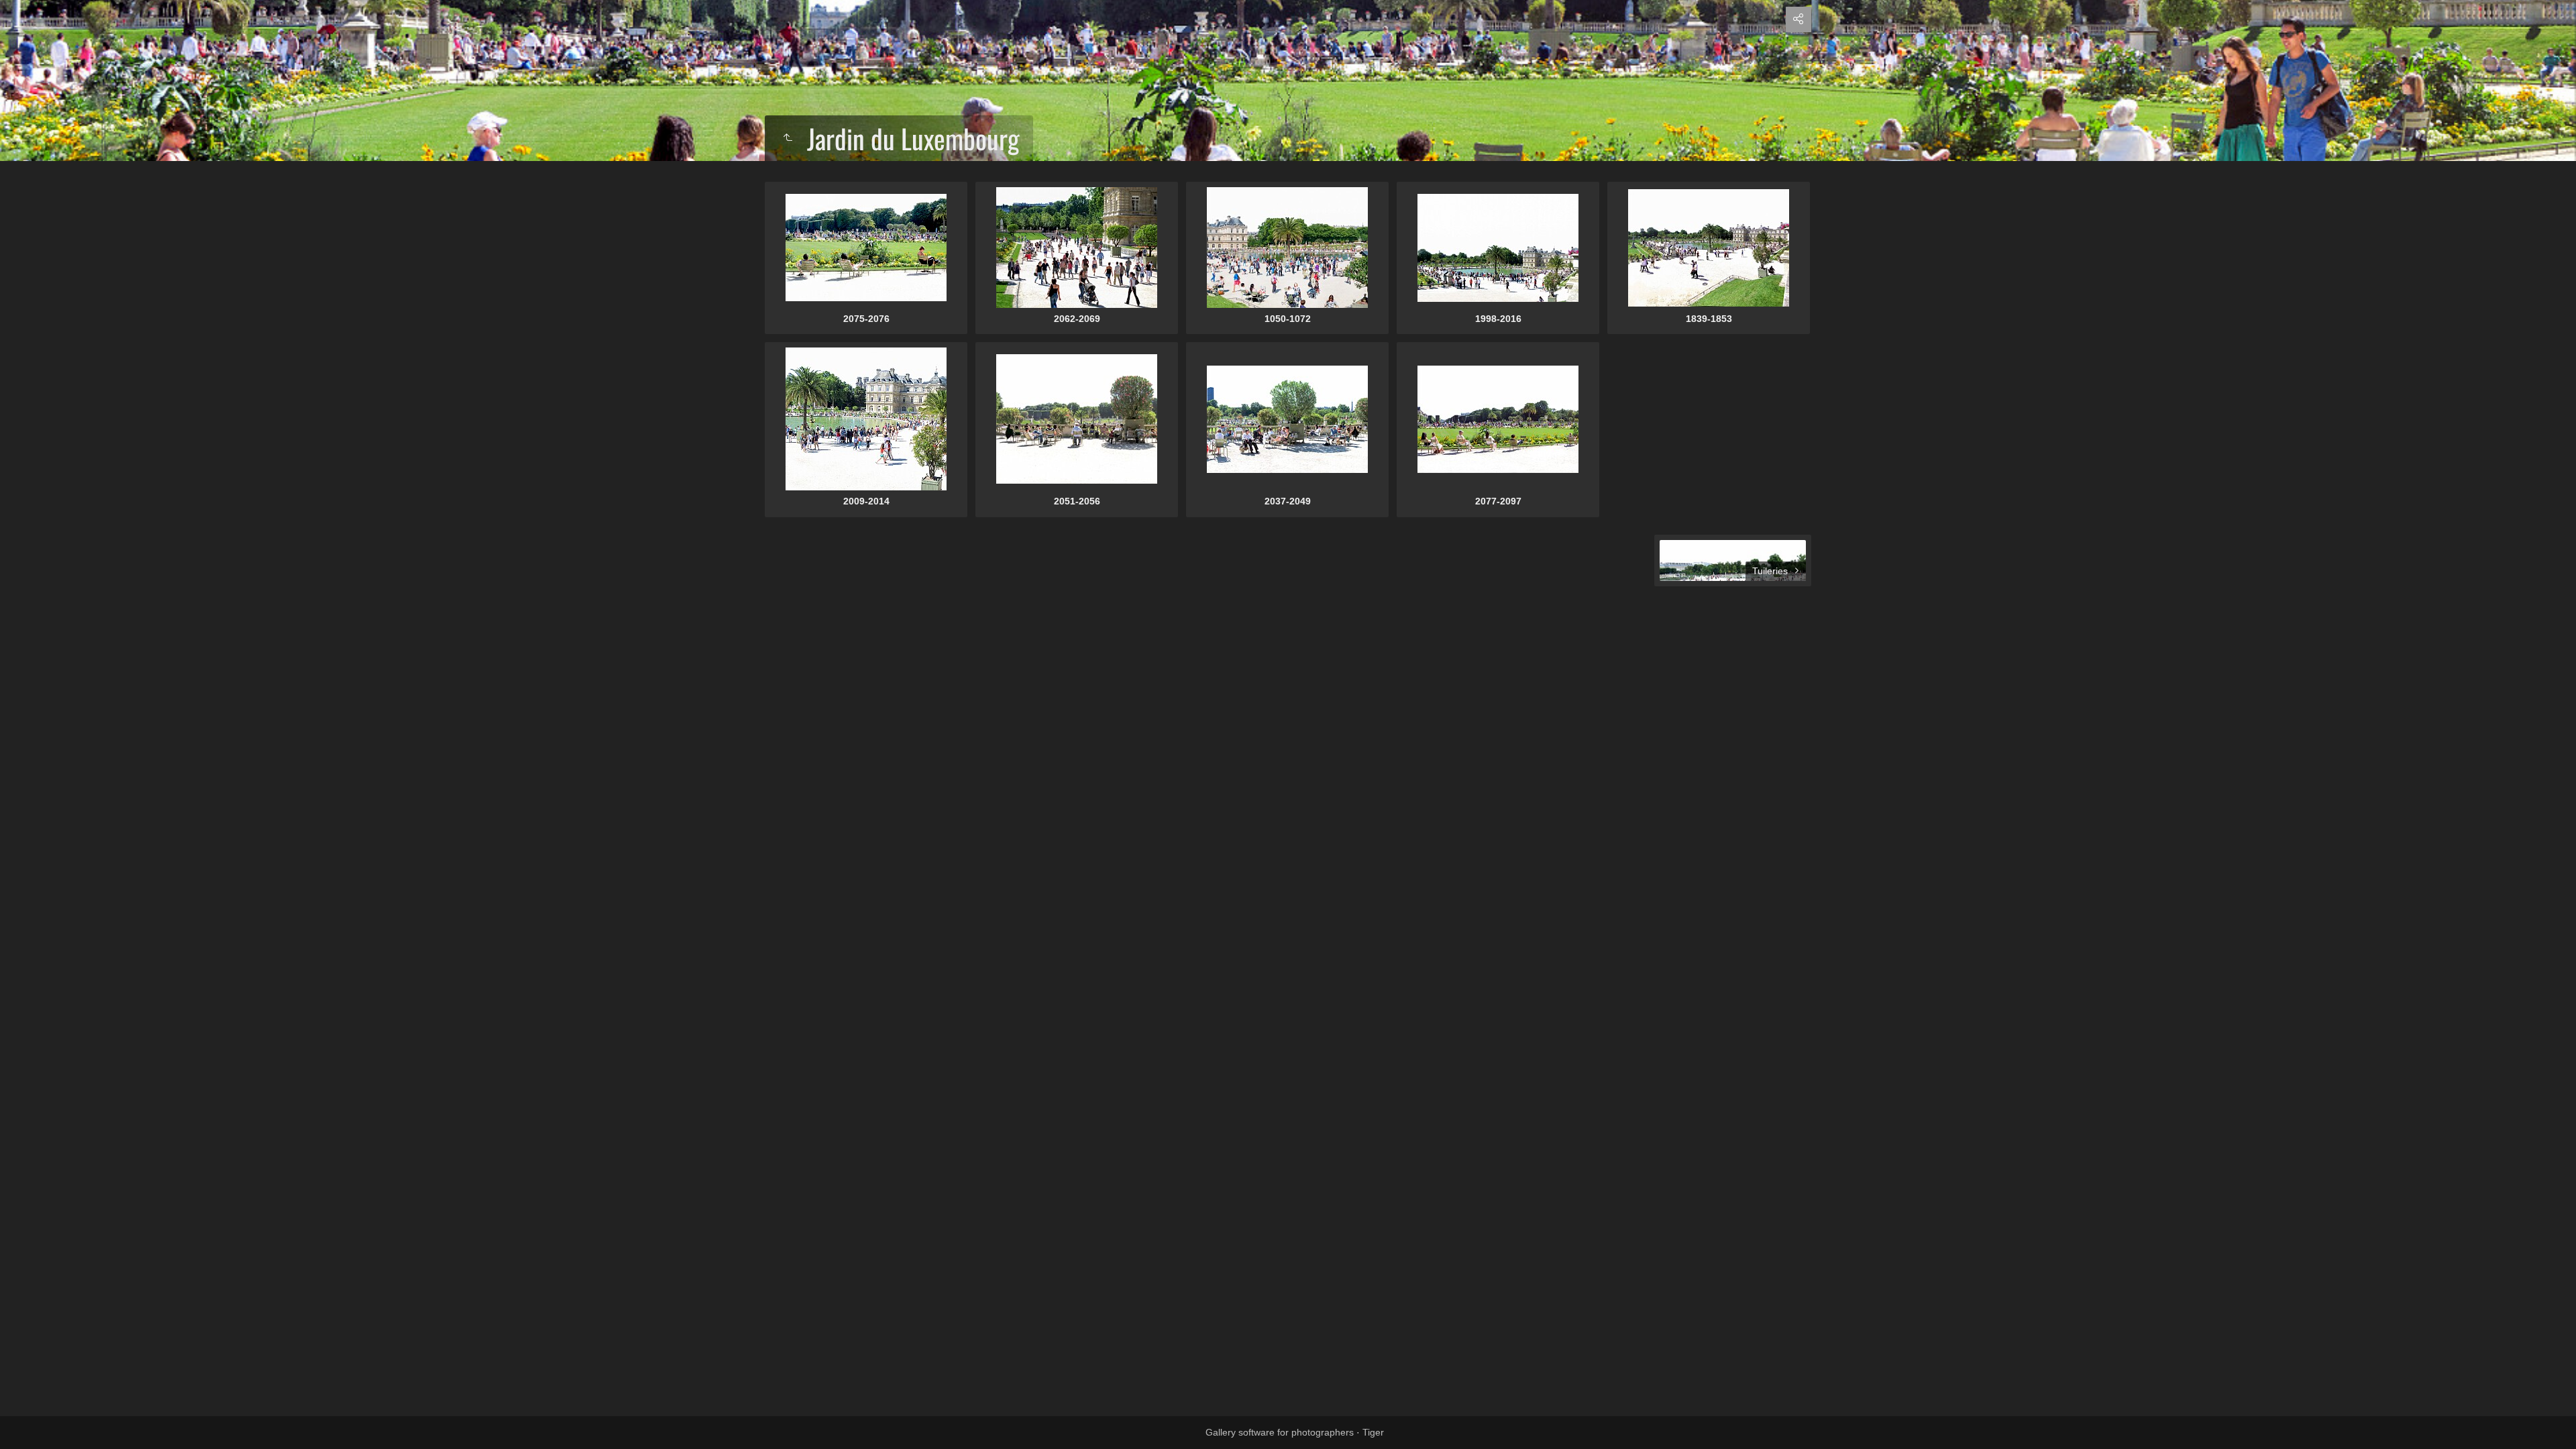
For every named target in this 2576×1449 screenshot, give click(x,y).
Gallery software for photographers (1280, 1432)
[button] (27, 1422)
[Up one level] (788, 138)
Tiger (1373, 1432)
